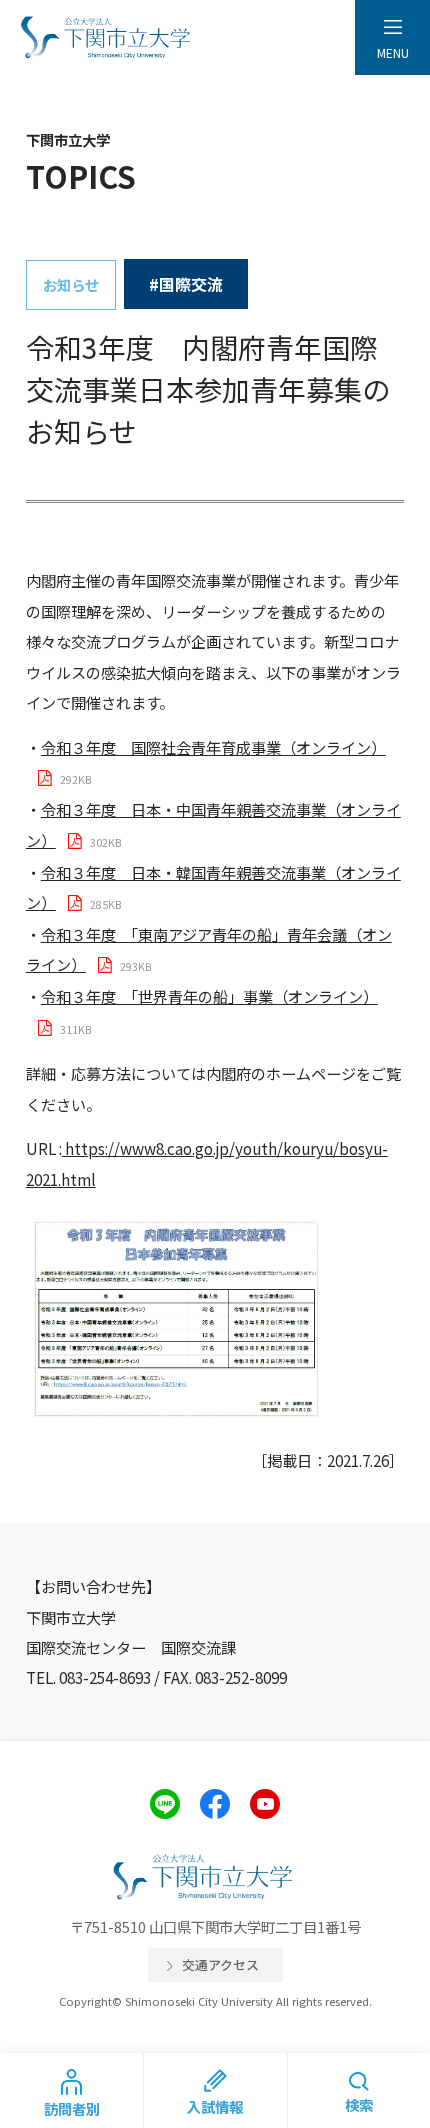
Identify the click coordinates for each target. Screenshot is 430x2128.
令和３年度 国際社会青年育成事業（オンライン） (213, 747)
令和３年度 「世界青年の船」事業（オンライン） (209, 996)
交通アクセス (220, 1964)
